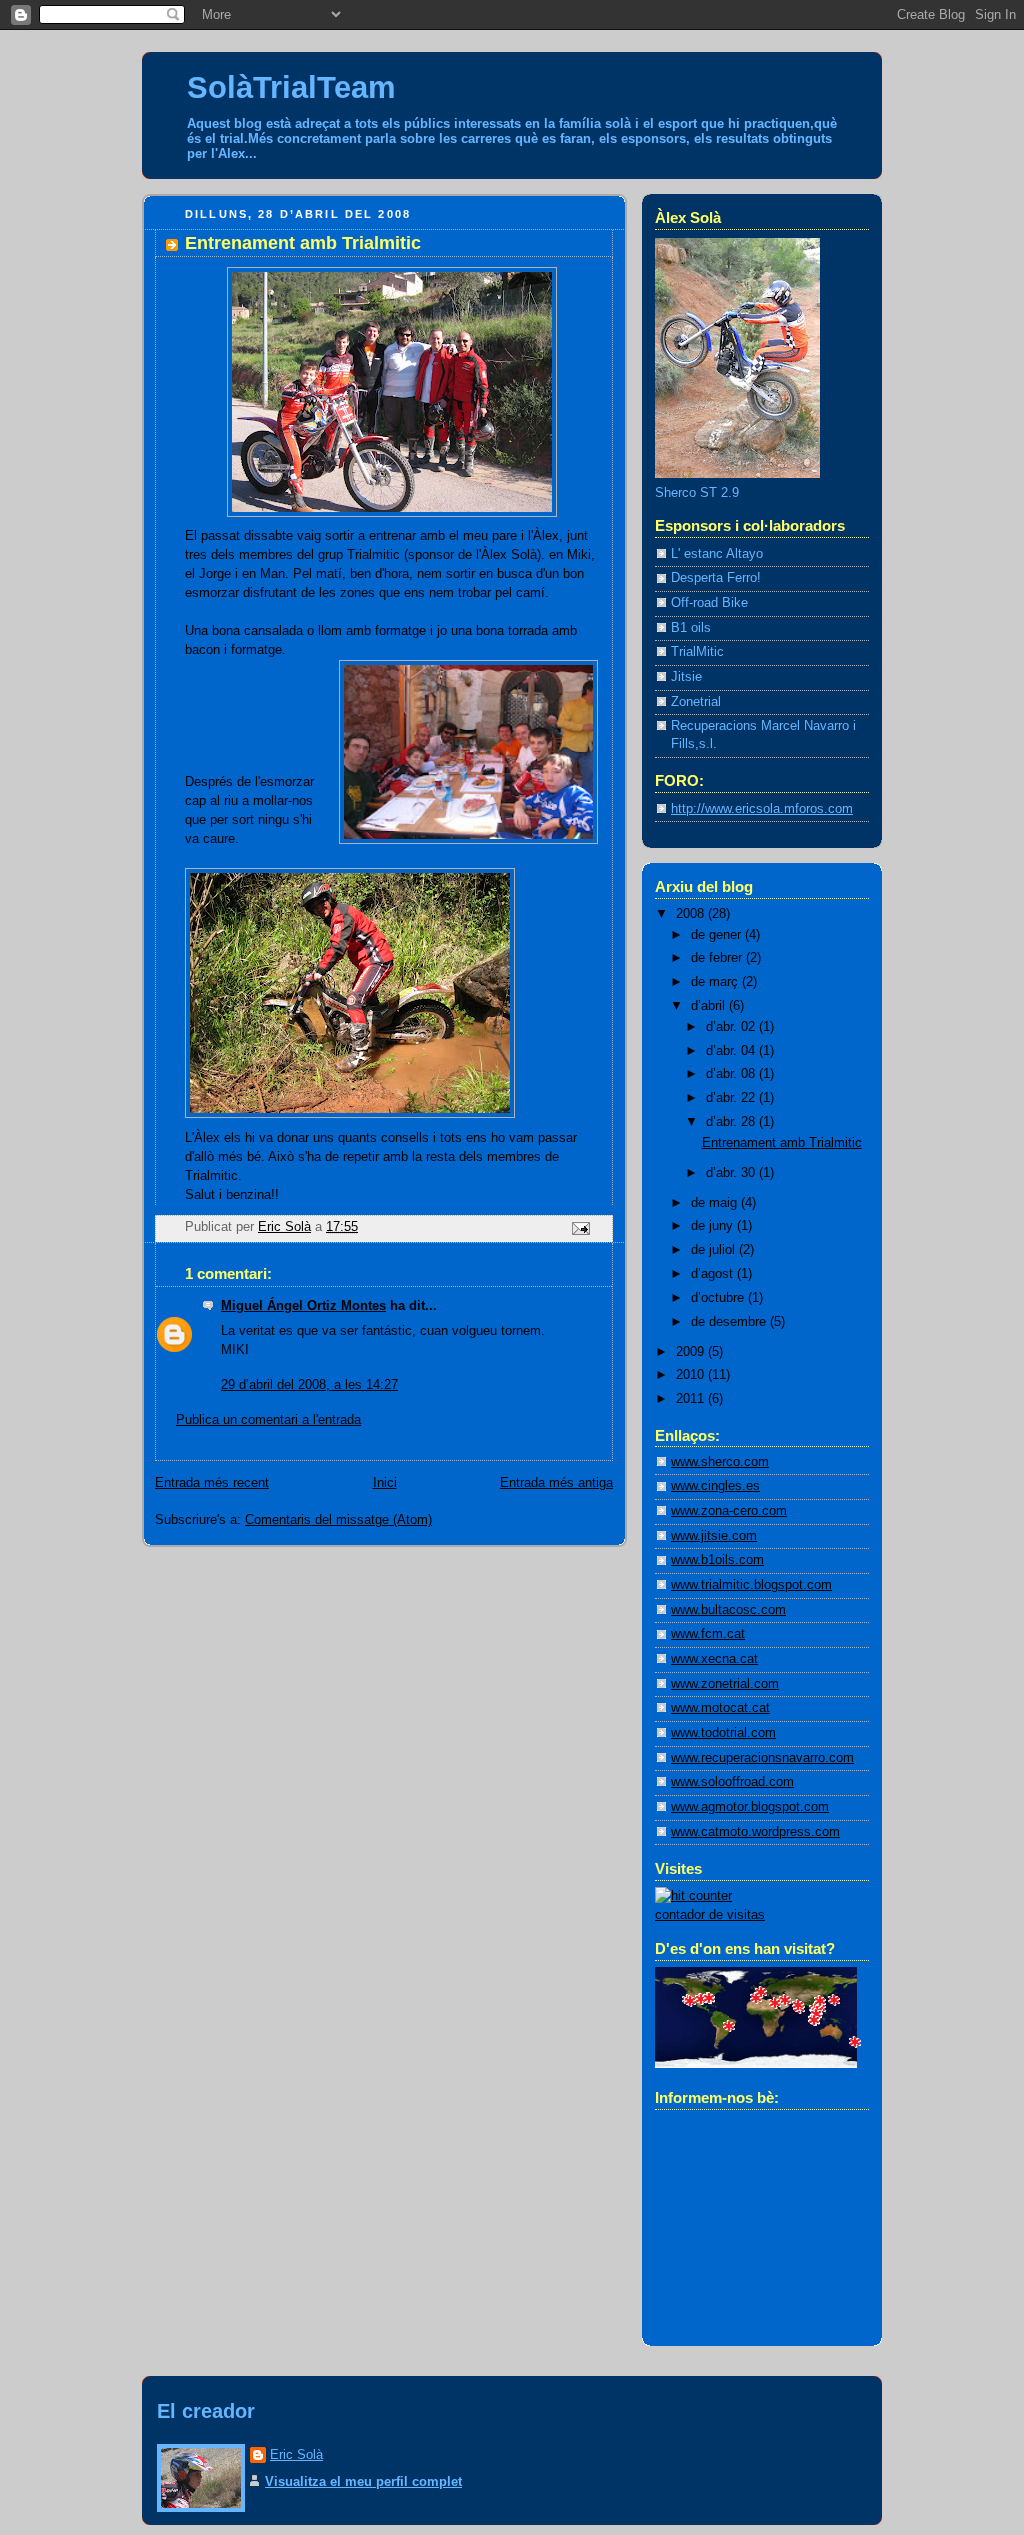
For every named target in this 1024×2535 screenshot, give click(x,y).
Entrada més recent (212, 1483)
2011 (692, 1399)
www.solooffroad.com (732, 1782)
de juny (714, 1226)
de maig (716, 1203)
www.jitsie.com (714, 1536)
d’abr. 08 (732, 1074)
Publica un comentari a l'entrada (268, 1420)
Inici (385, 1483)
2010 (692, 1375)
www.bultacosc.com (728, 1610)
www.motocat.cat (720, 1708)
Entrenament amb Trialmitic (782, 1143)
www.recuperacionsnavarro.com (762, 1758)
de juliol (715, 1250)
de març (716, 982)
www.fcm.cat (708, 1634)
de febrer (718, 958)
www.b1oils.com (717, 1560)
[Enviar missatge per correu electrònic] (580, 1228)
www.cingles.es (715, 1486)
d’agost (714, 1274)
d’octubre (719, 1298)
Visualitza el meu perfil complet (363, 2481)
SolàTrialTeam (291, 87)
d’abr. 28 (732, 1122)
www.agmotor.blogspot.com (750, 1807)
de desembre (730, 1322)
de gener (718, 935)
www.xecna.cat (714, 1659)
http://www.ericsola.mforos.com (762, 809)
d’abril (710, 1006)
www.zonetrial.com (725, 1684)
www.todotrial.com (723, 1733)
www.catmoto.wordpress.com (755, 1832)
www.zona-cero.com (729, 1511)
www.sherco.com (720, 1462)
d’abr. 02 (732, 1027)
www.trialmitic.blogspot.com (751, 1585)
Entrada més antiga (556, 1483)
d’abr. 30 (732, 1173)
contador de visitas (710, 1915)
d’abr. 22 (732, 1098)
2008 (692, 914)
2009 (692, 1352)
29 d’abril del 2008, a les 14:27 (309, 1385)
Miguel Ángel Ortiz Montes (303, 1306)
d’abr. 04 (732, 1051)
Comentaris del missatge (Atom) (338, 1520)
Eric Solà (296, 2454)
